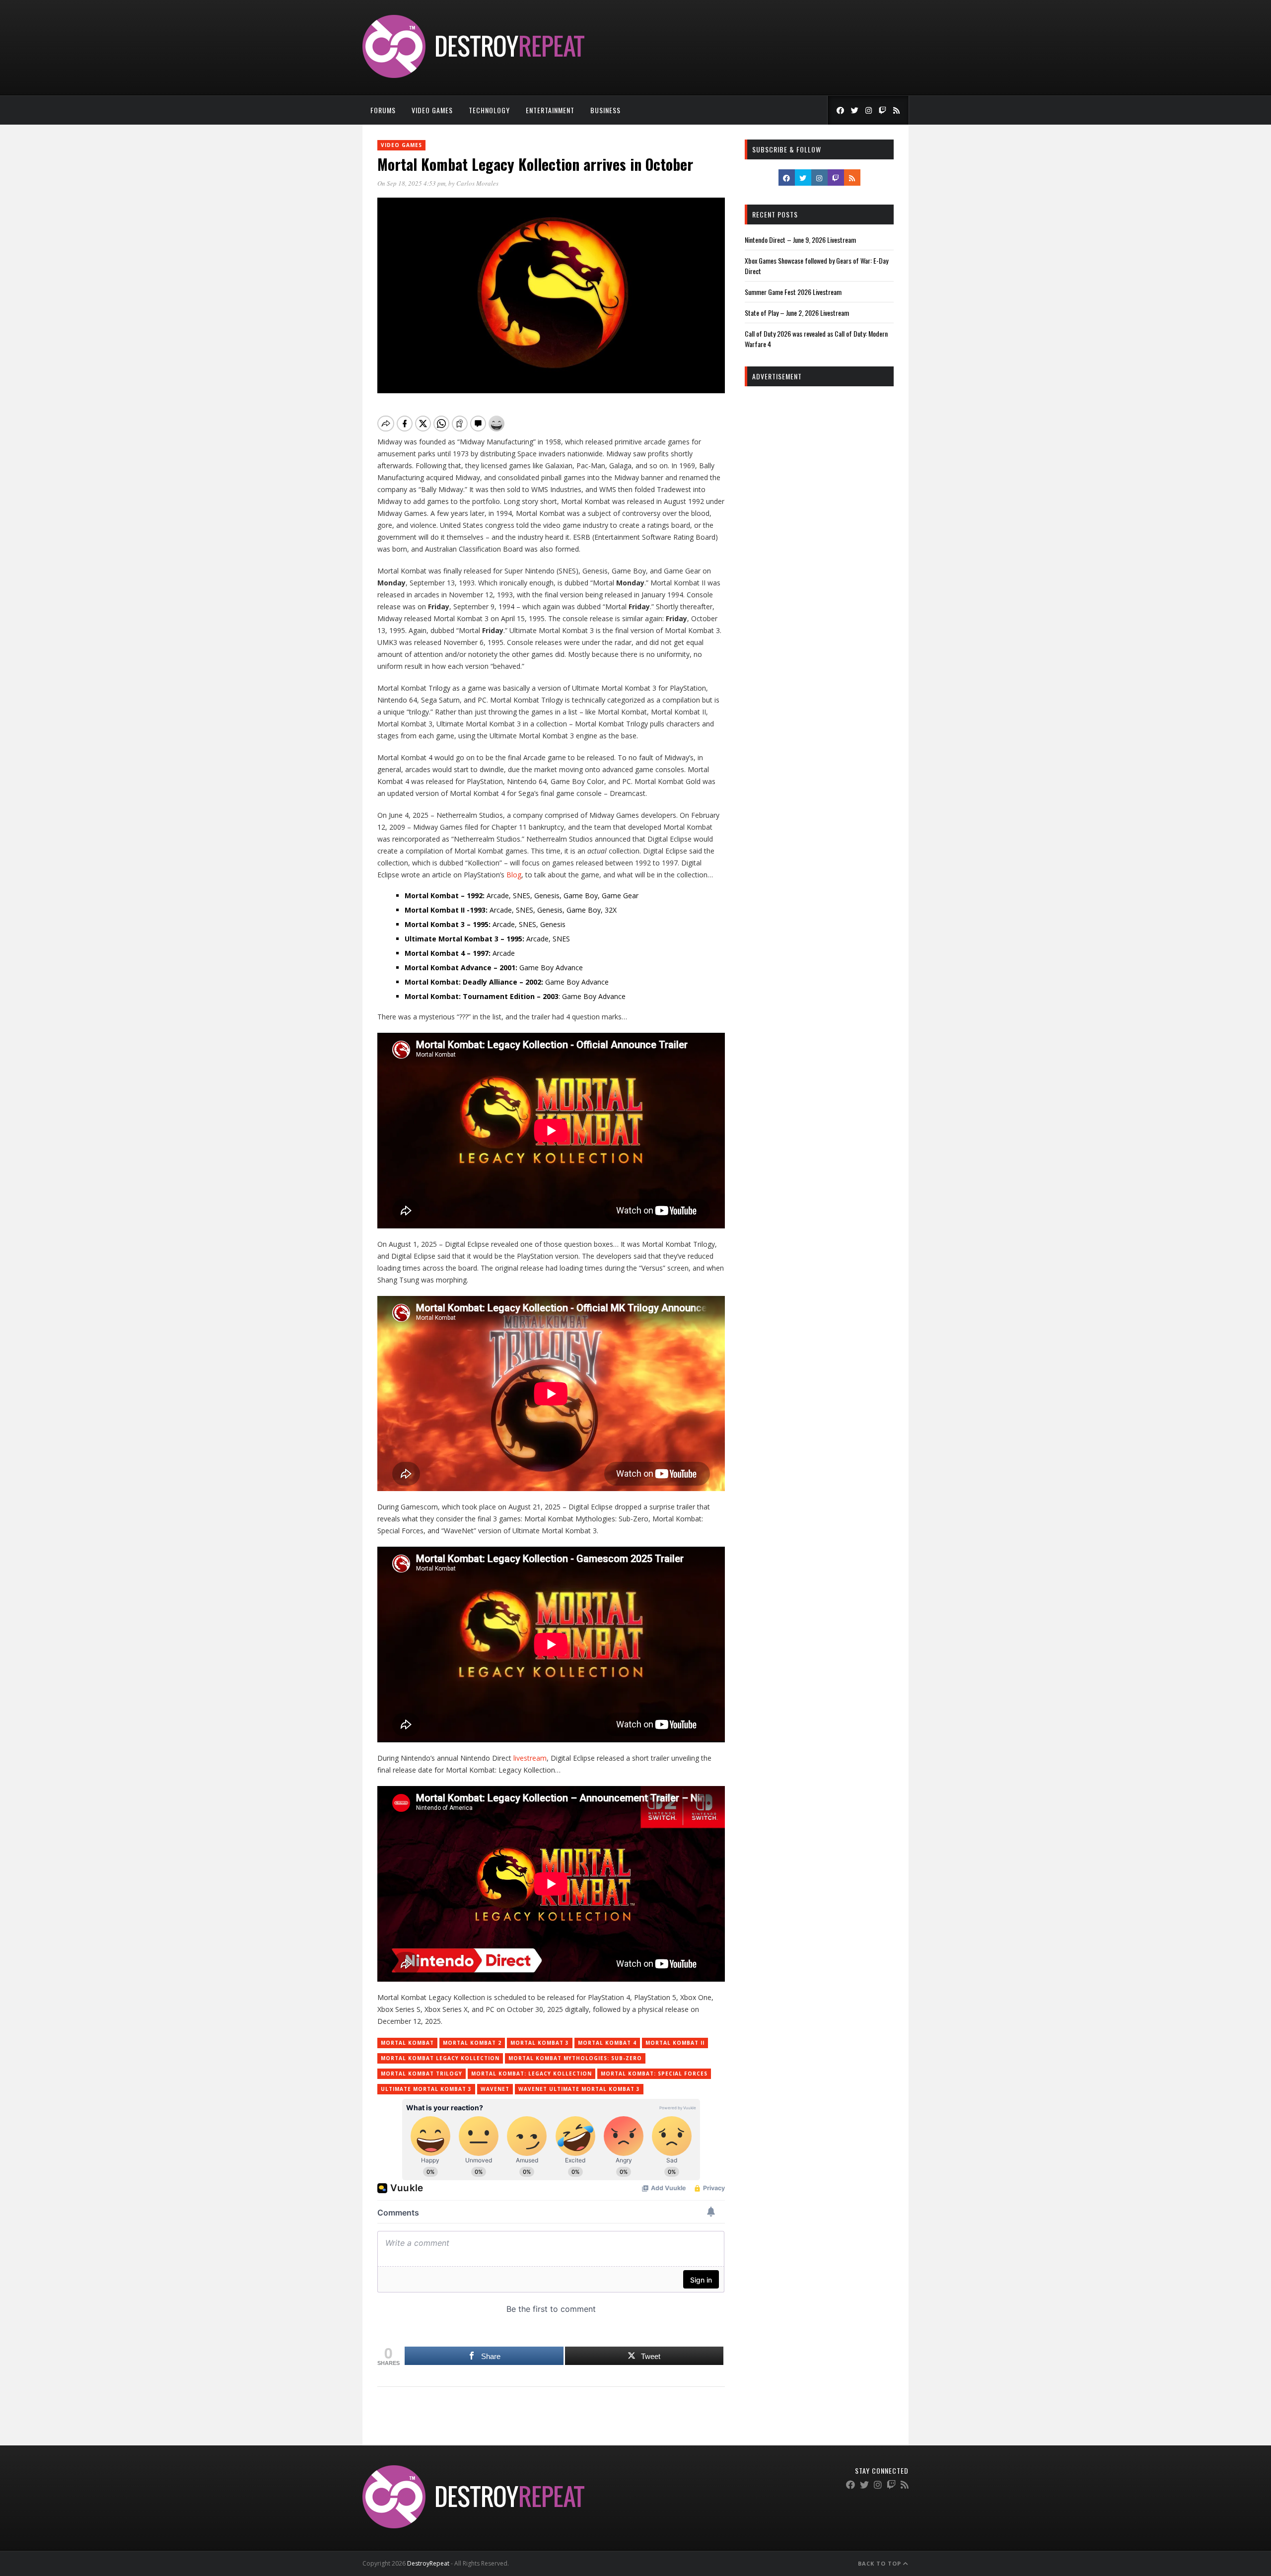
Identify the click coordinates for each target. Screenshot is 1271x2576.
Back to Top (881, 2563)
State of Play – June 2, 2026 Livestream (797, 313)
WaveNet (495, 2089)
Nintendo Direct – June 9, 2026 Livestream (800, 240)
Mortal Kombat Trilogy (422, 2074)
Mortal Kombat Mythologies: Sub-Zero (575, 2058)
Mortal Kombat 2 (472, 2043)
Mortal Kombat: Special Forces (654, 2074)
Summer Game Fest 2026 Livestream (793, 292)
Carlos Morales (477, 183)
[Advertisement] (819, 545)
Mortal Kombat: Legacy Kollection (531, 2074)
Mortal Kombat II (675, 2043)
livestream (530, 1758)
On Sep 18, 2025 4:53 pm (411, 183)
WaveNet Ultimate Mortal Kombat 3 (579, 2089)
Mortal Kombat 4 (607, 2043)
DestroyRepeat (428, 2563)
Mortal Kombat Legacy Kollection (440, 2058)
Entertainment (550, 110)
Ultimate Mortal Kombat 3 (426, 2089)
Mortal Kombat (407, 2043)
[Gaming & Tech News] (473, 75)
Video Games (432, 110)
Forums (383, 110)
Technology (489, 110)
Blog (514, 875)
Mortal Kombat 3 (540, 2043)
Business (605, 110)
